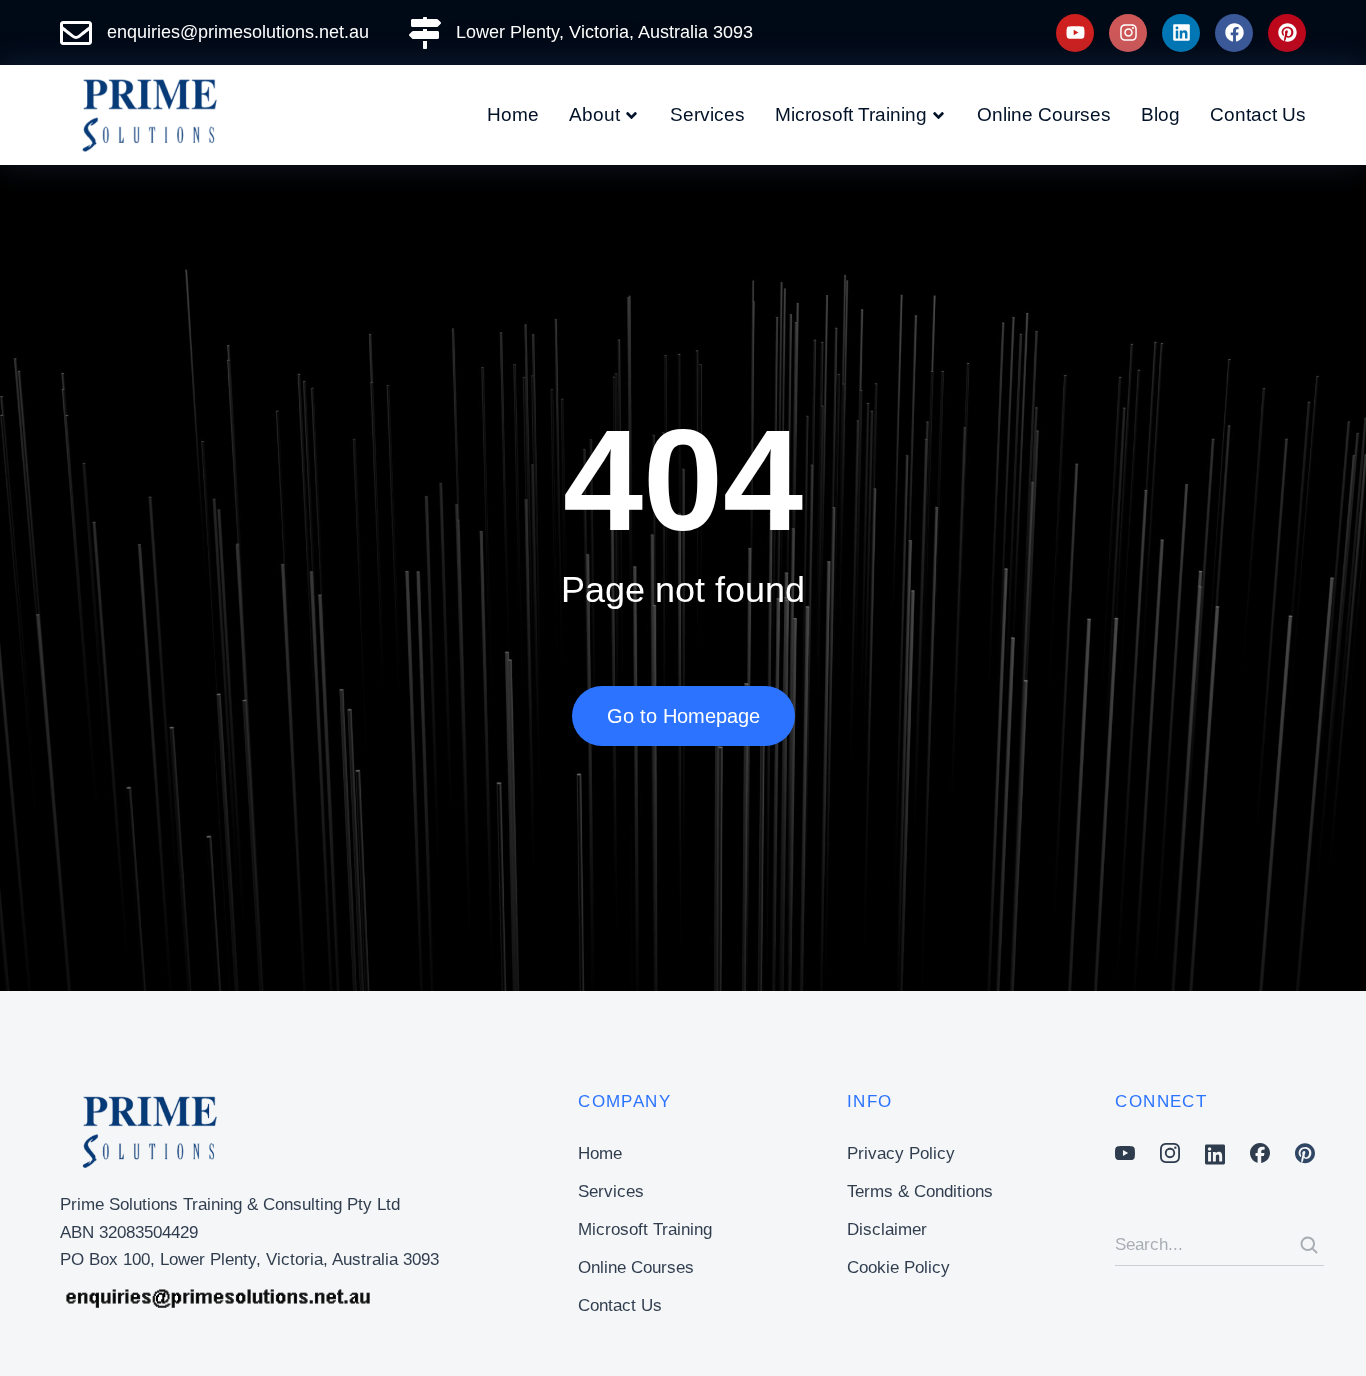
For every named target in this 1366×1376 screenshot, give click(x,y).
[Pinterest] (1287, 33)
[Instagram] (1128, 33)
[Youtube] (1075, 33)
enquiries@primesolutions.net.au (238, 32)
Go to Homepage (683, 716)
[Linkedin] (1181, 33)
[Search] (1309, 1245)
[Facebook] (1234, 33)
